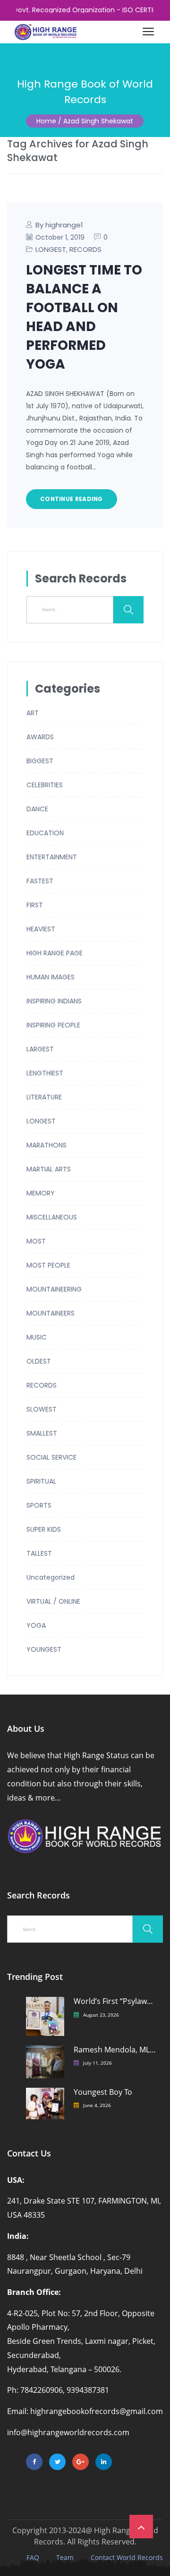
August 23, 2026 (101, 2015)
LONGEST (51, 249)
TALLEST (39, 1553)
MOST (36, 1241)
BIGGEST (40, 761)
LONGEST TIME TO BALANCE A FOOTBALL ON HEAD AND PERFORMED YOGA (84, 317)
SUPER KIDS (44, 1529)
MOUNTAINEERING (54, 1289)
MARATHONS (47, 1145)
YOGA (36, 1625)
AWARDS (40, 737)
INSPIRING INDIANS (54, 1001)
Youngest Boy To (103, 2092)
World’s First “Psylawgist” (115, 2001)
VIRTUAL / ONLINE (53, 1601)
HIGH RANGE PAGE (55, 953)
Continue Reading (72, 499)
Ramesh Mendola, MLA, (115, 2050)
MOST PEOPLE (48, 1265)
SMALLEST (42, 1433)
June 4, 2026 (97, 2105)
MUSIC (37, 1337)
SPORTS (39, 1505)
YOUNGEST (44, 1649)
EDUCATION (45, 833)
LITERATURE (44, 1097)
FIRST (35, 905)
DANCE (37, 809)
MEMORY (41, 1193)
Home (46, 121)
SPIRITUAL (41, 1481)
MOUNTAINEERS (51, 1313)
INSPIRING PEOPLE (53, 1025)
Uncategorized (51, 1577)
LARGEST (40, 1049)
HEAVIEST (41, 929)
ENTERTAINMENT (52, 857)
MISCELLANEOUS (52, 1217)
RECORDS (85, 249)
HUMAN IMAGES (51, 977)
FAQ (33, 2558)
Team (65, 2558)
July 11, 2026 (98, 2063)
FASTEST (40, 881)
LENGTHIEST (45, 1073)
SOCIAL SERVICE (51, 1457)
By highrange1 (59, 225)
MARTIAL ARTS (49, 1169)
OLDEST (39, 1361)
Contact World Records (127, 2558)
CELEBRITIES (45, 785)
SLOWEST (42, 1409)
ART (33, 713)
